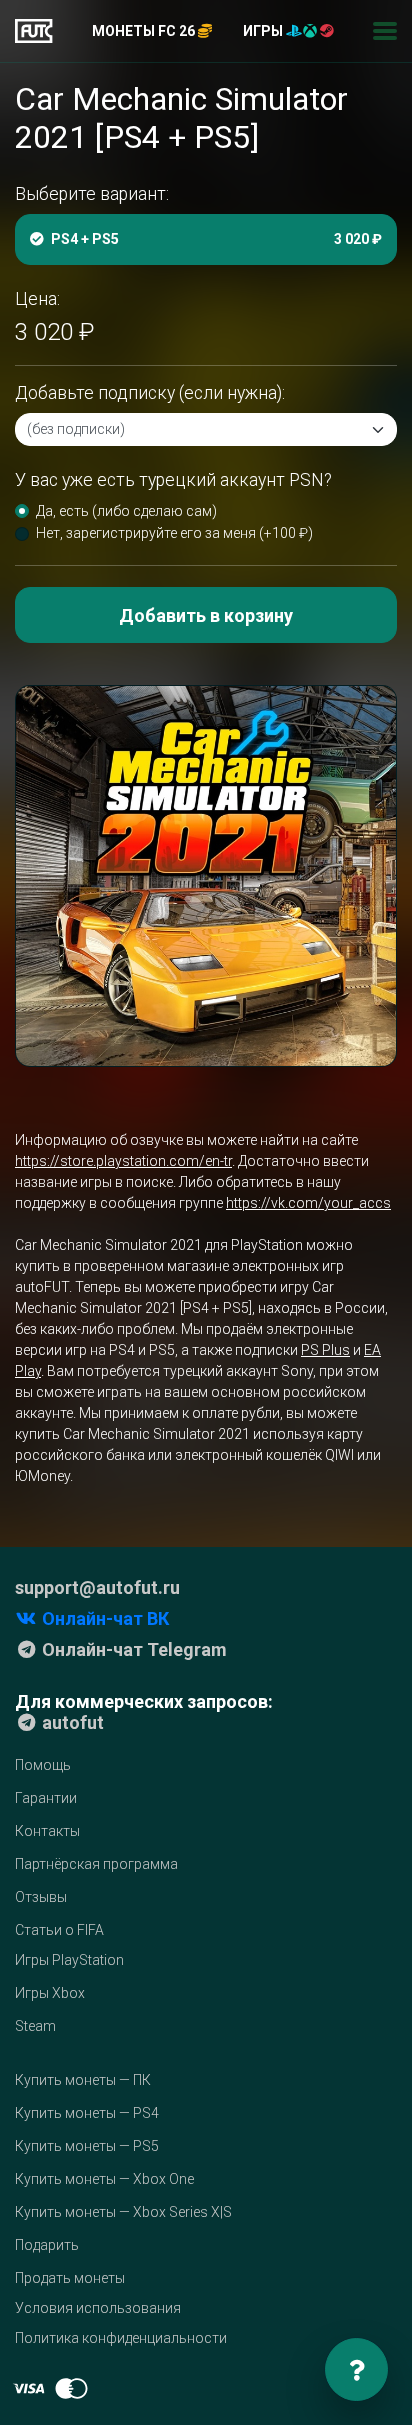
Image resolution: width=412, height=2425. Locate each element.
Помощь (43, 1765)
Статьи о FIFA (59, 1930)
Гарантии (46, 1798)
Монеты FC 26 (145, 31)
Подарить (47, 2245)
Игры (264, 31)
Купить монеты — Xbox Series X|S (123, 2212)
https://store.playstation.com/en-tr (123, 1161)
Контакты (47, 1831)
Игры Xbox (50, 1993)
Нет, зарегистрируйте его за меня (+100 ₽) (174, 533)
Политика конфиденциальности (121, 2338)
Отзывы (41, 1897)
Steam (35, 2026)
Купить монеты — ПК (83, 2080)
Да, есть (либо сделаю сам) (126, 511)
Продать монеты (70, 2278)
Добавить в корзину (206, 615)
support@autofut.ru (97, 1587)
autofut (71, 1722)
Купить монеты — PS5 (87, 2146)
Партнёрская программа (96, 1864)
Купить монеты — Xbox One (104, 2179)
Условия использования (98, 2308)
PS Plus (325, 1350)
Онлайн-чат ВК (103, 1618)
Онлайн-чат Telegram (132, 1649)
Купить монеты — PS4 (87, 2113)
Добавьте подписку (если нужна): (150, 393)
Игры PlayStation (69, 1960)
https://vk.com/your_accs (308, 1203)
